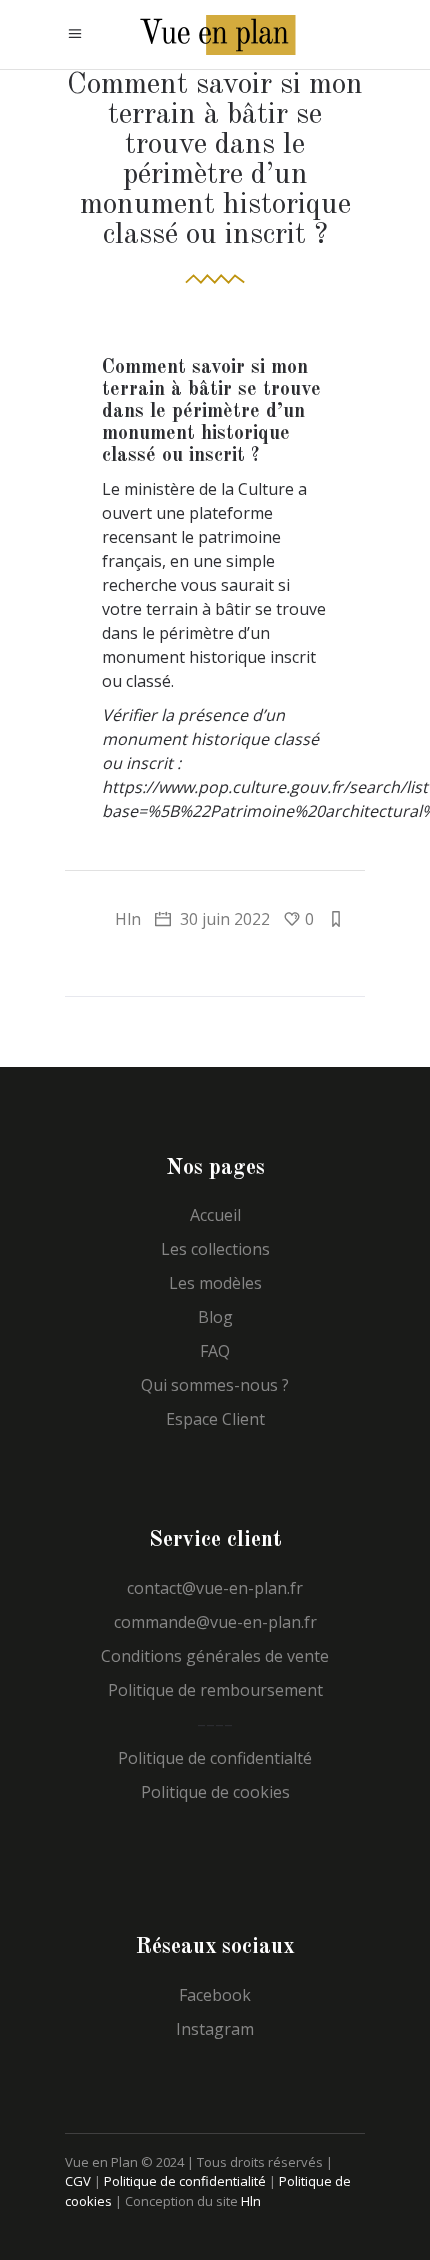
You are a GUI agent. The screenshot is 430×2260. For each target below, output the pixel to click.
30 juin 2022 (223, 919)
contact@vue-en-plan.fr (215, 1588)
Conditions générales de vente (215, 1656)
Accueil (215, 1215)
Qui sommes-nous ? (215, 1385)
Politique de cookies (215, 1792)
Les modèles (215, 1283)
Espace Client (215, 1419)
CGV (78, 2181)
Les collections (215, 1249)
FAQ (215, 1351)
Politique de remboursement (215, 1690)
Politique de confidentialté (215, 1758)
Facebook (215, 1995)
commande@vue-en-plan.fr (215, 1622)
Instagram (215, 2029)
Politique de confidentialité (185, 2181)
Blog (215, 1317)
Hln (128, 919)
